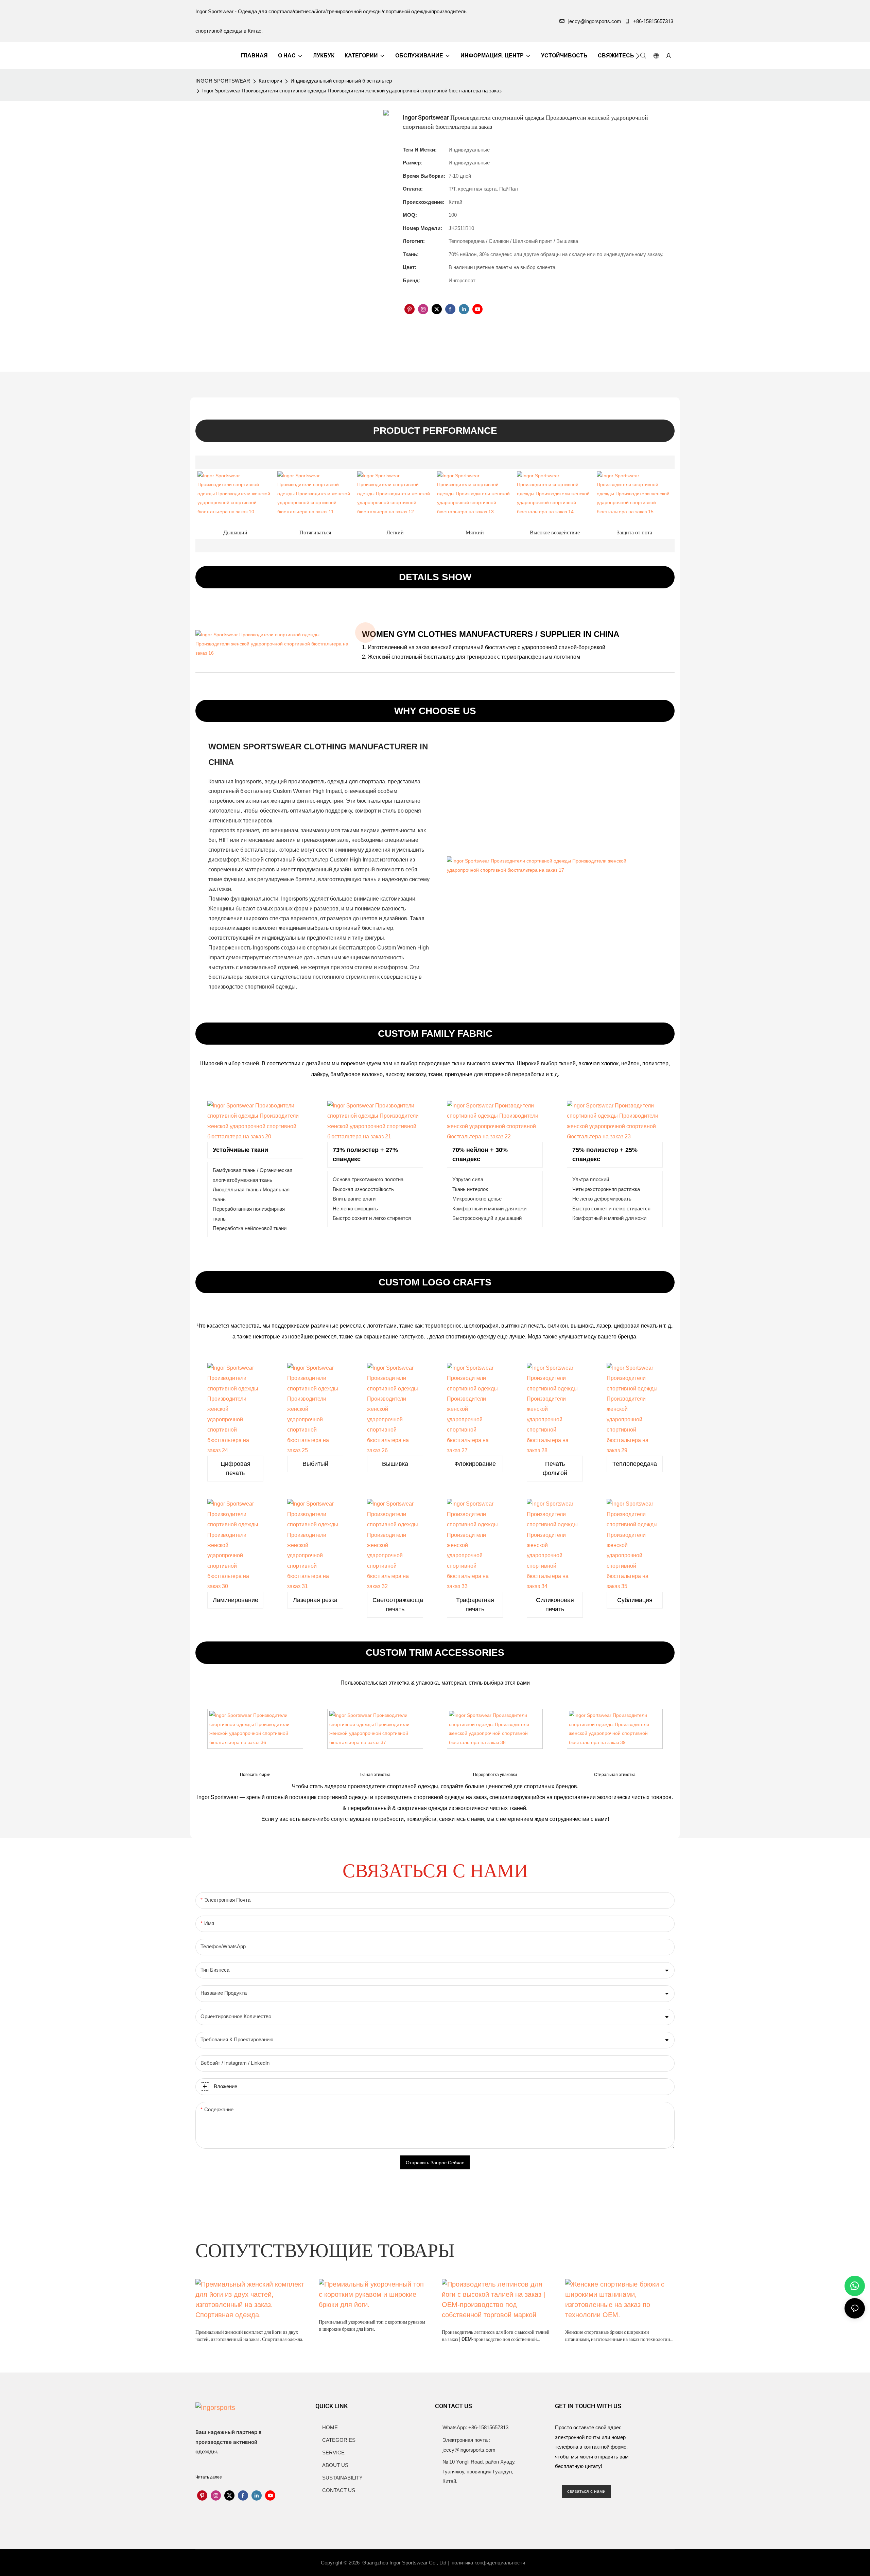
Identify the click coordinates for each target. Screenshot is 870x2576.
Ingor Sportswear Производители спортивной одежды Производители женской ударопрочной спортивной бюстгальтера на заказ (352, 91)
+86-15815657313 (653, 21)
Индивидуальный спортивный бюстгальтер (341, 81)
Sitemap (540, 2563)
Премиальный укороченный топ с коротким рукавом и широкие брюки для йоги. (372, 2326)
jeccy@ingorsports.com (595, 21)
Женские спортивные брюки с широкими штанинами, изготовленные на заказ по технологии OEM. (618, 2336)
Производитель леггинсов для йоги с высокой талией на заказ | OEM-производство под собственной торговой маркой (496, 2336)
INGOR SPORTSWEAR (223, 81)
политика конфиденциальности (489, 2563)
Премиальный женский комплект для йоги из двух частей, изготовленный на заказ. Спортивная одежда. (249, 2336)
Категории (270, 81)
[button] (638, 56)
